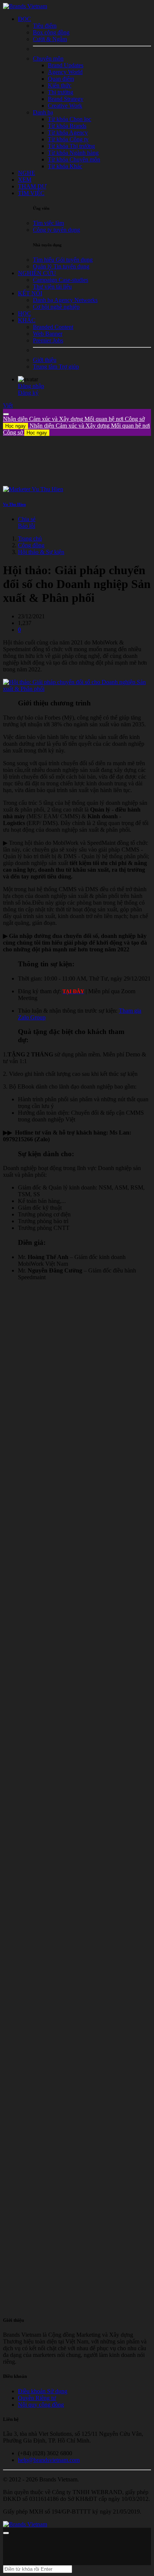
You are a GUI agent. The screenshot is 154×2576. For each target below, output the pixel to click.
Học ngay (16, 426)
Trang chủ (30, 538)
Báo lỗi (27, 526)
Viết (8, 405)
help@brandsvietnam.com (49, 2460)
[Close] (6, 414)
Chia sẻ (27, 519)
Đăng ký (28, 393)
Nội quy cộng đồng (41, 2405)
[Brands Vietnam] (25, 6)
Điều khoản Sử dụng (43, 2391)
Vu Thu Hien (14, 504)
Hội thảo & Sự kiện (41, 552)
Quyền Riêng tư (37, 2398)
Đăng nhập (31, 386)
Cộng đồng (31, 545)
